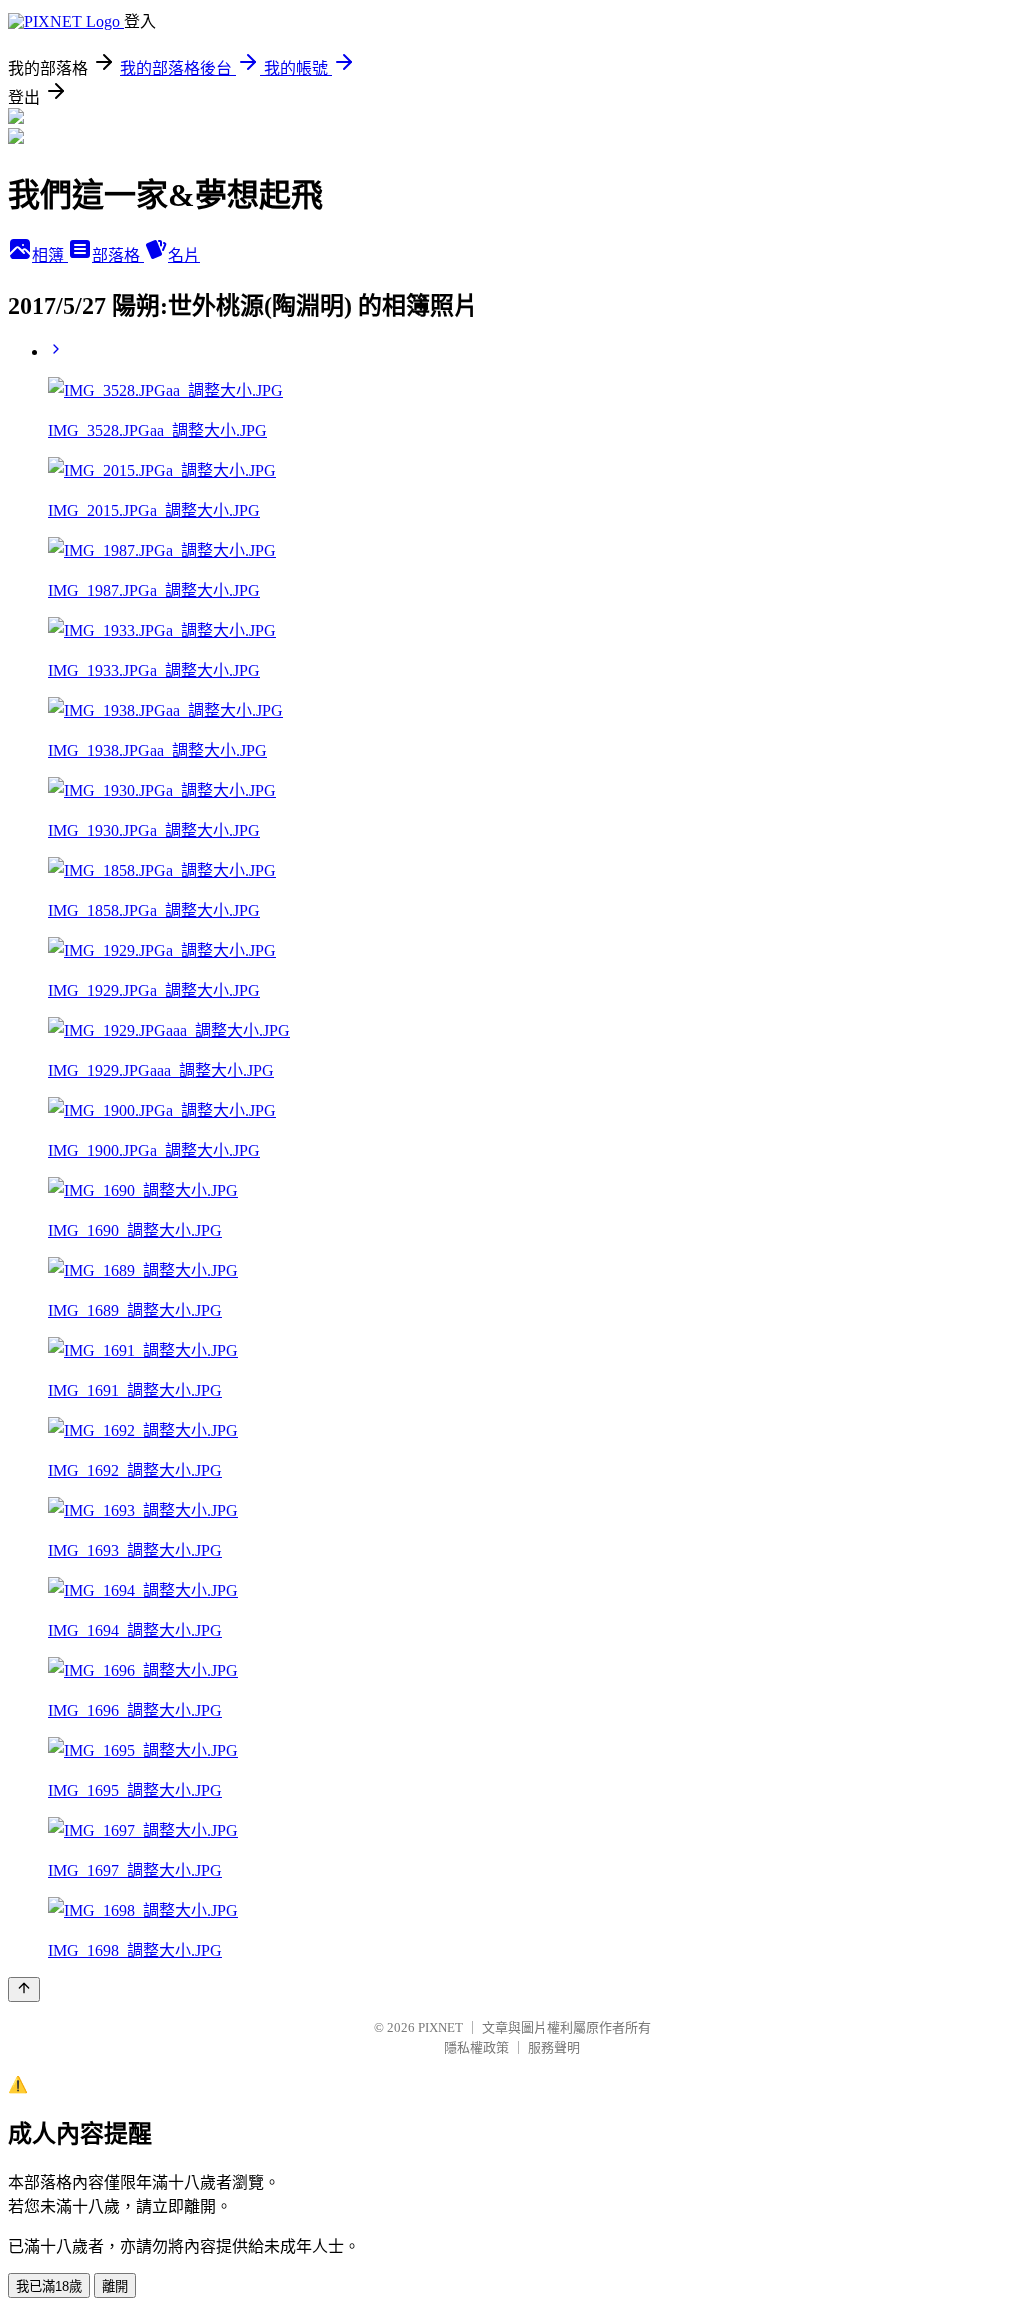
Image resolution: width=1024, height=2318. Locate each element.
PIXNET (440, 2027)
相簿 (50, 255)
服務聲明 (554, 2047)
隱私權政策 (476, 2047)
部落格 (118, 255)
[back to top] (24, 1989)
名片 (184, 255)
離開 (115, 2286)
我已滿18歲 (49, 2286)
